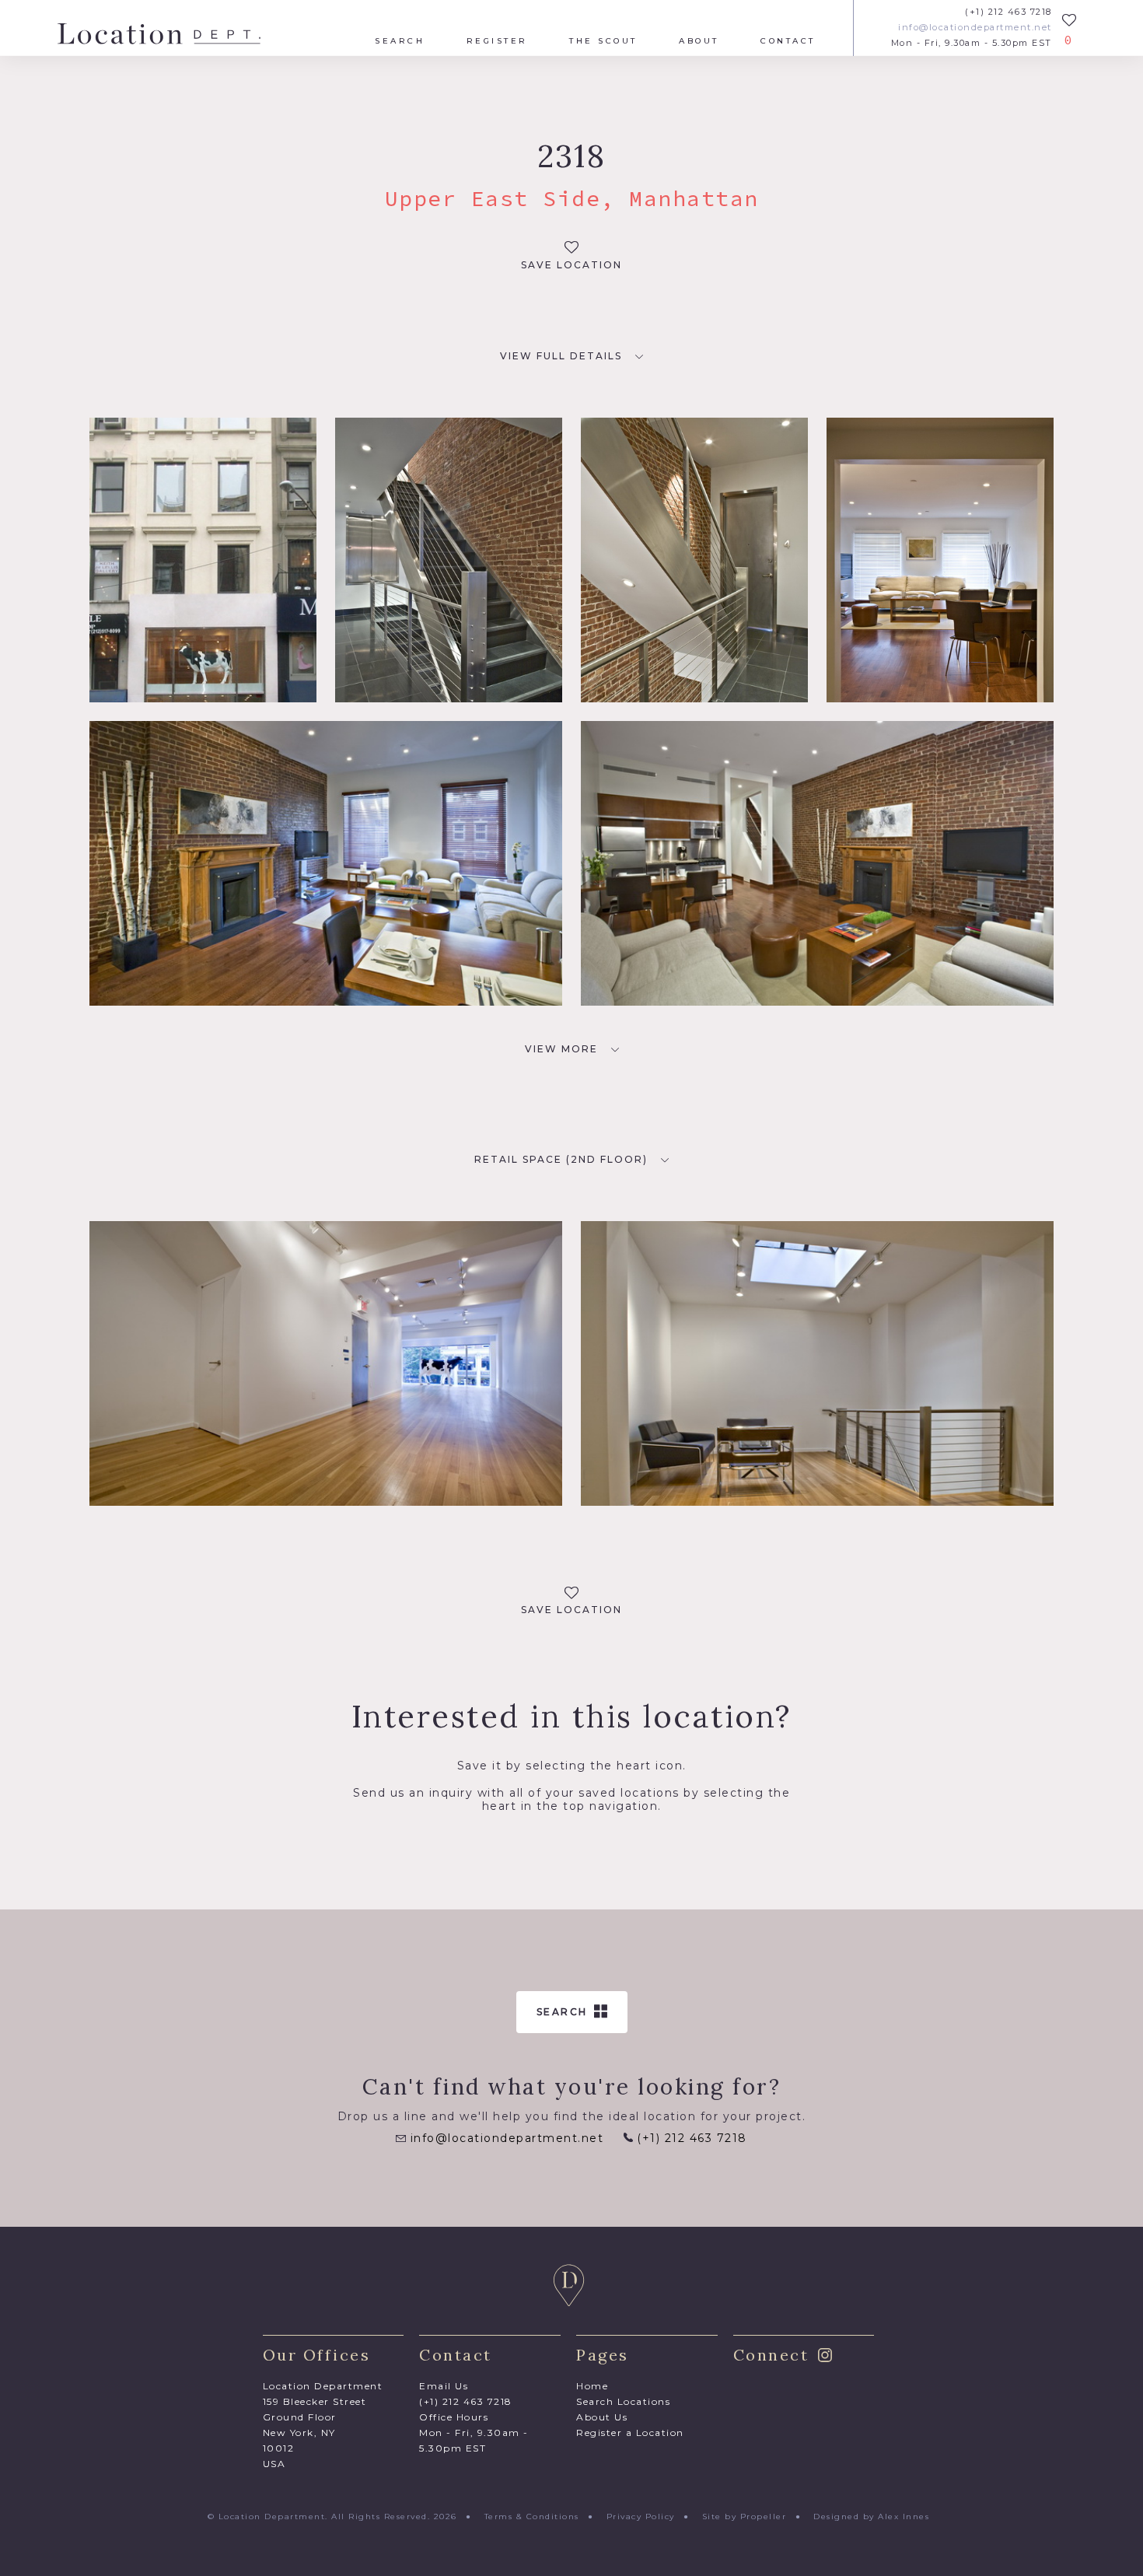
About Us (602, 2417)
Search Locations (623, 2401)
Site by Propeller (745, 2516)
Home (592, 2386)
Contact (788, 41)
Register (497, 41)
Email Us (444, 2386)
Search (400, 41)
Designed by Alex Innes (871, 2516)
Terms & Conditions (532, 2516)
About (699, 41)
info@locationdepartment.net (975, 28)
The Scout (603, 41)
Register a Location (630, 2432)
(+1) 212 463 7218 (1008, 12)
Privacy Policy (641, 2516)
